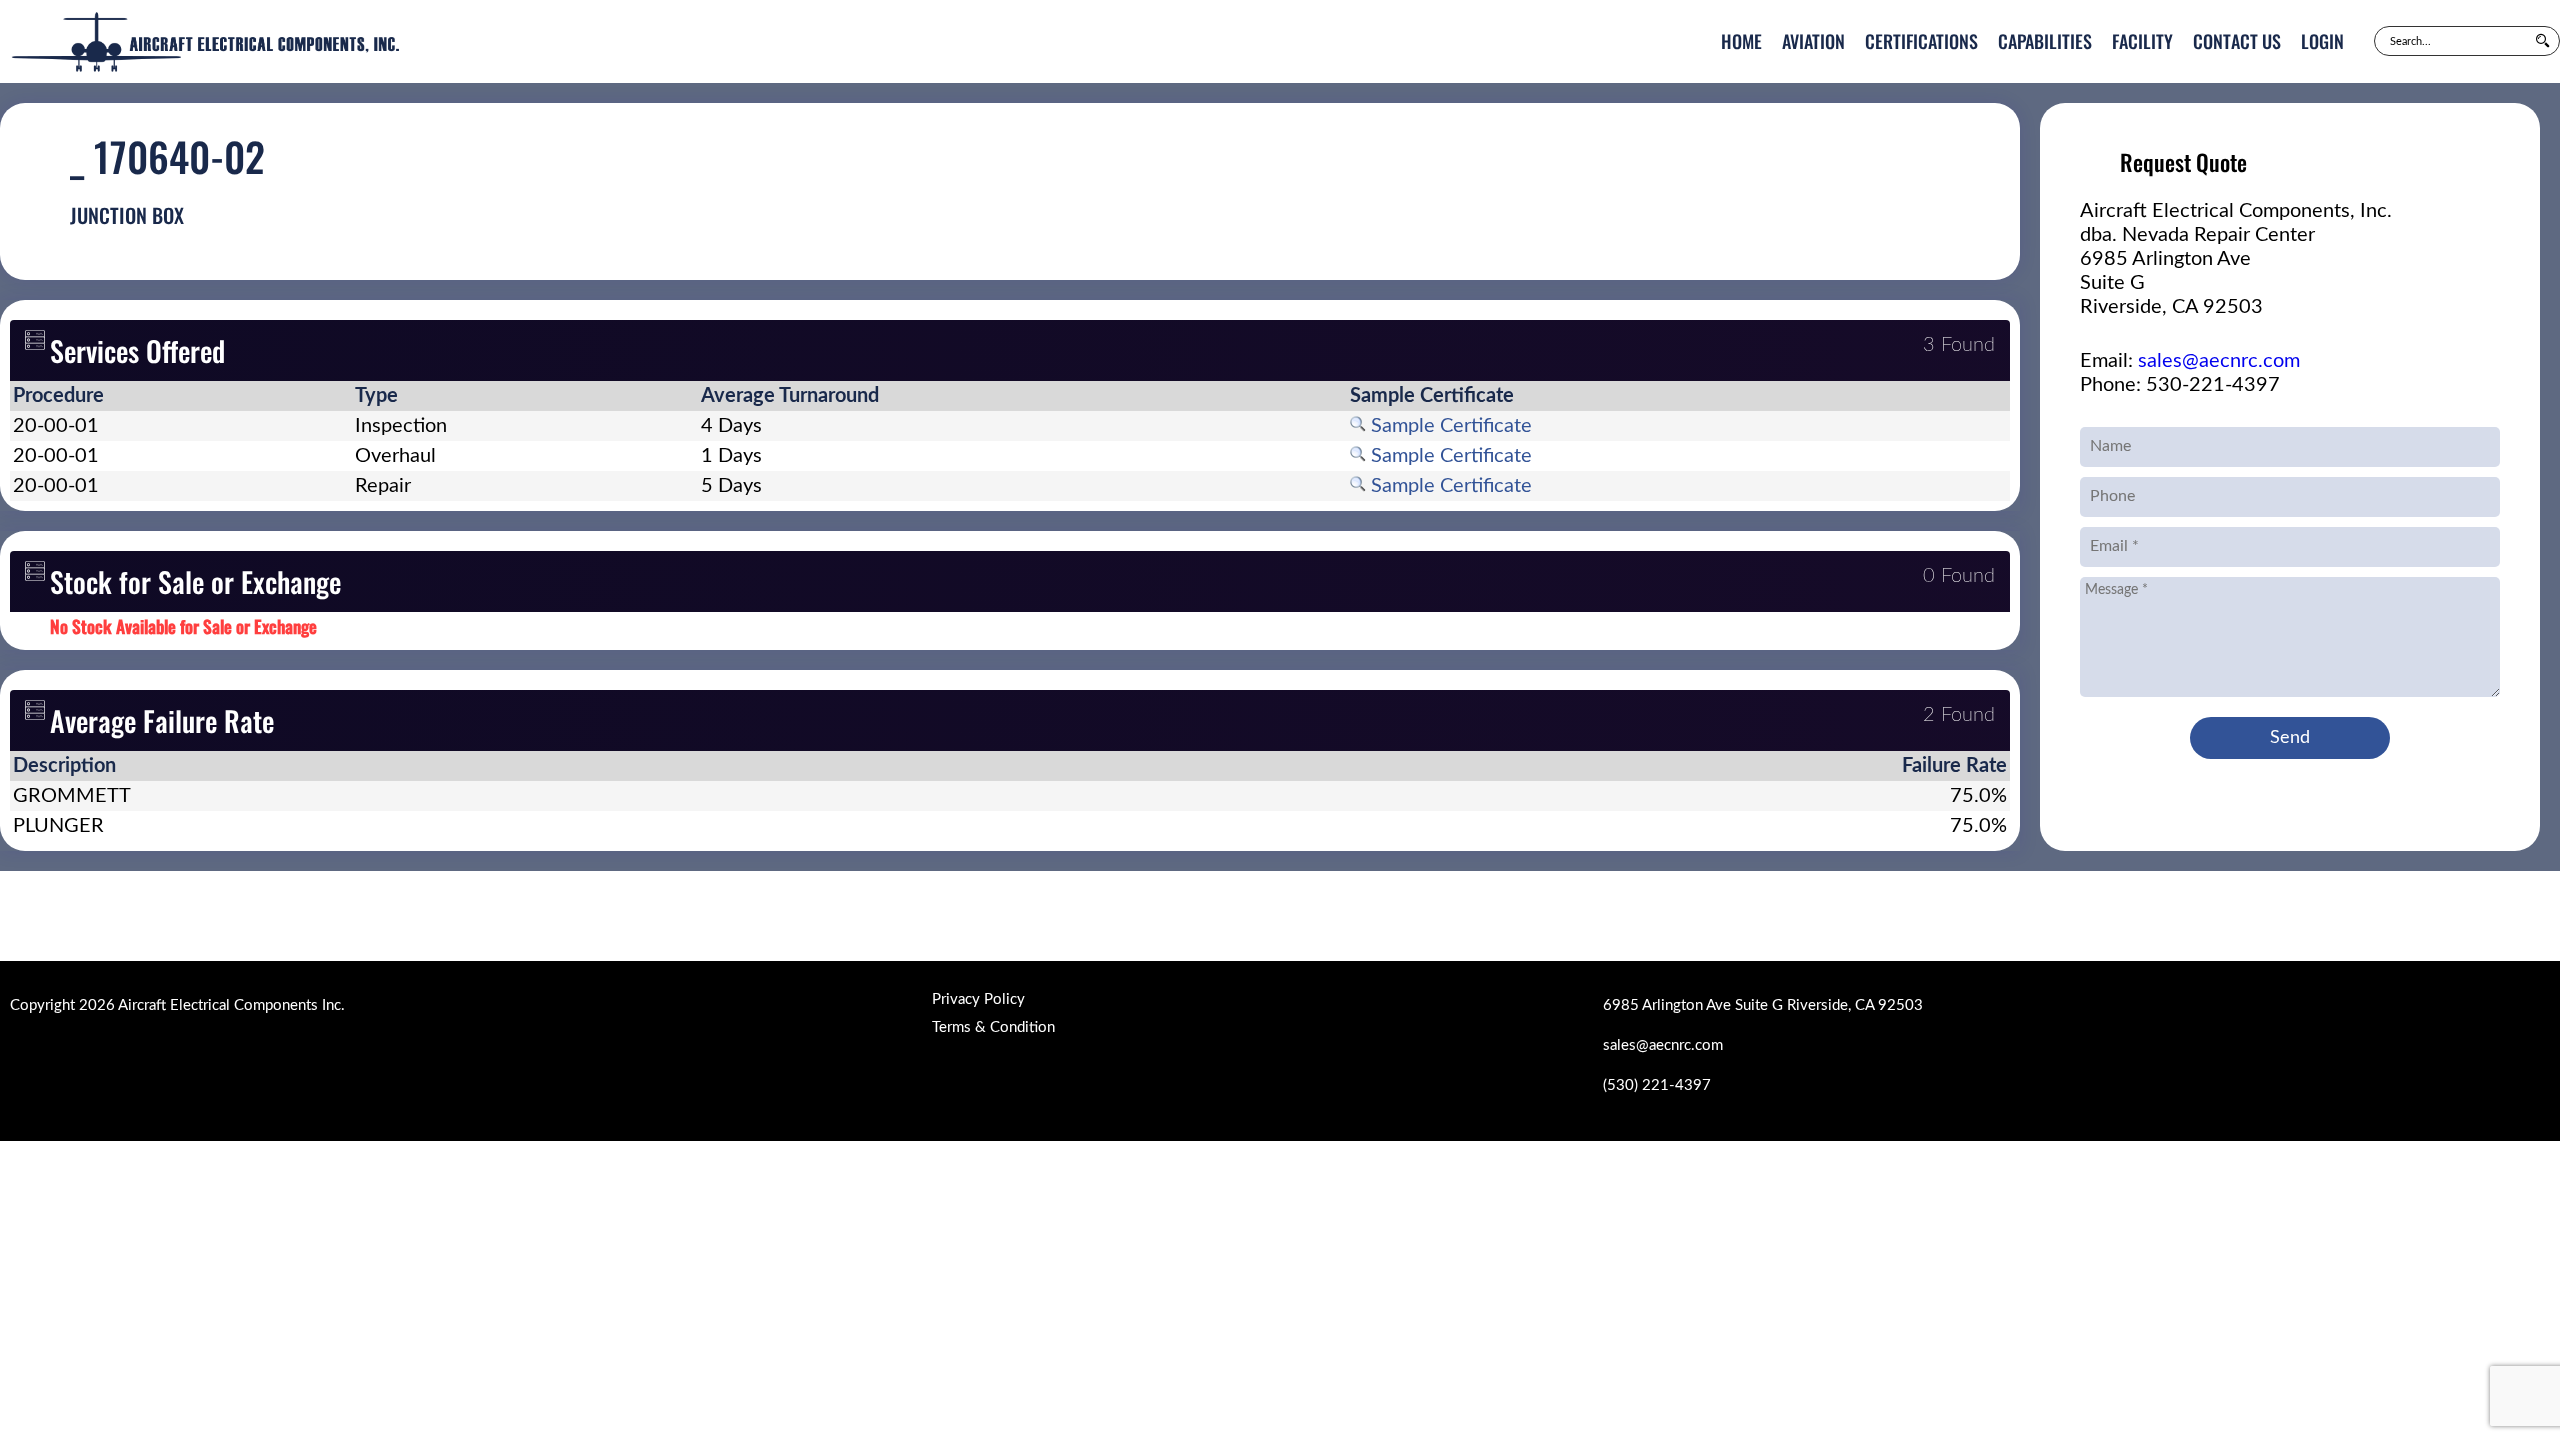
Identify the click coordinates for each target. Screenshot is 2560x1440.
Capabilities (2045, 41)
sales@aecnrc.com (2219, 361)
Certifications (1921, 41)
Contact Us (2237, 41)
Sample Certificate (1449, 426)
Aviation (1813, 41)
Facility (2142, 41)
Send (2290, 738)
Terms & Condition (993, 1027)
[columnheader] (181, 396)
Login (2322, 41)
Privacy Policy (978, 999)
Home (1741, 41)
